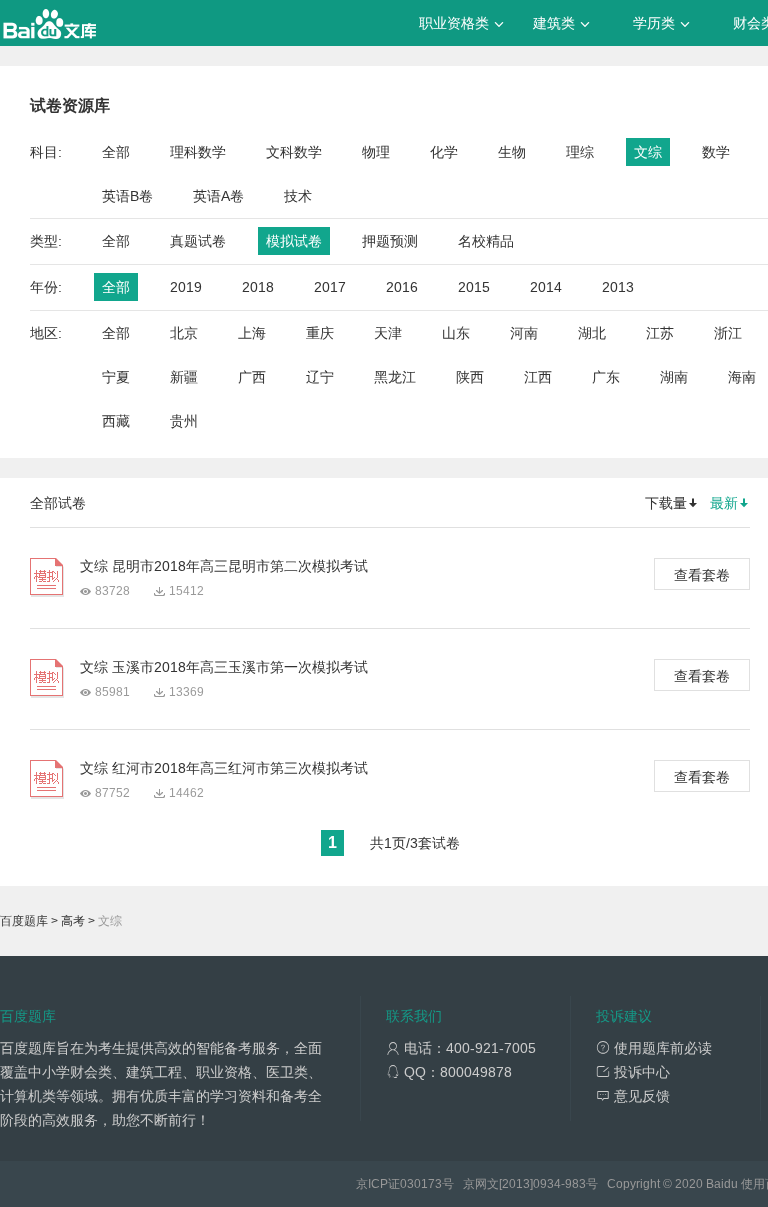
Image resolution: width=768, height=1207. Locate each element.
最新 (724, 503)
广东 (606, 377)
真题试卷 (198, 241)
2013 (618, 287)
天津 (388, 333)
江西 (538, 377)
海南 (742, 377)
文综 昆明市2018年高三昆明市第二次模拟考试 (224, 566)
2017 (330, 287)
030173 (421, 1184)
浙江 (728, 333)
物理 (376, 152)
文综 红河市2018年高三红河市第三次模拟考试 (224, 768)
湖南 (674, 377)
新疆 (184, 377)
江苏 (660, 333)
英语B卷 (127, 196)
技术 (298, 196)
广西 (252, 377)
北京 (184, 333)
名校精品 (486, 241)
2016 (402, 287)
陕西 (470, 377)
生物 (512, 152)
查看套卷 (702, 575)
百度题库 (24, 921)
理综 (580, 152)
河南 (524, 333)
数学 (716, 152)
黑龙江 (395, 377)
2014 (546, 287)
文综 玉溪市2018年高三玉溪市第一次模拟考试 (224, 667)
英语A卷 (218, 196)
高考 (73, 921)
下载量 (666, 503)
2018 (258, 287)
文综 (648, 152)
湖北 (592, 333)
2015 (474, 287)
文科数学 (294, 152)
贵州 (184, 421)
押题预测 (390, 241)
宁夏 (116, 377)
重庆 (320, 333)
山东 (456, 333)
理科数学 (198, 152)
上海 (252, 333)
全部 (116, 152)
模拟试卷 (294, 241)
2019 (186, 287)
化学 (444, 152)
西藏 (116, 421)
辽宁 (320, 377)
